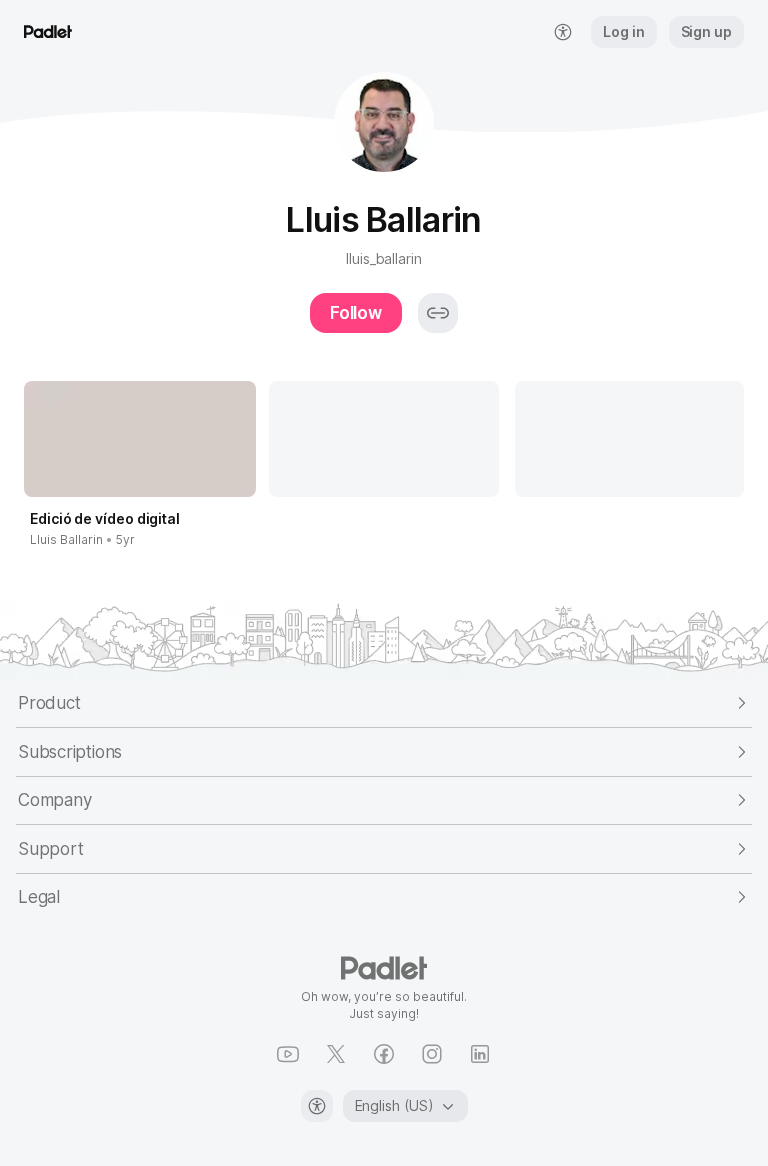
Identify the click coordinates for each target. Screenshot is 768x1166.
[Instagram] (432, 1054)
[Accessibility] (317, 1106)
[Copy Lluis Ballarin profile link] (438, 313)
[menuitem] (563, 32)
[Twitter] (336, 1054)
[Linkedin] (480, 1054)
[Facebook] (384, 1054)
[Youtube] (288, 1054)
